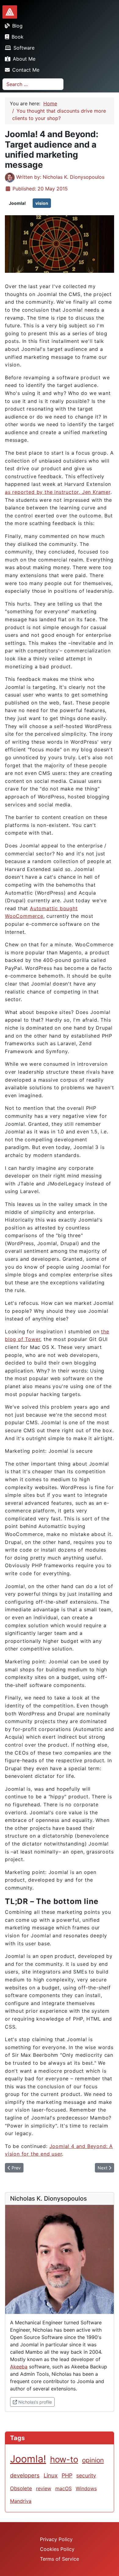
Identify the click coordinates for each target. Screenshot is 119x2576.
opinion (93, 2460)
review (44, 2488)
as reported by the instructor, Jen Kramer (58, 492)
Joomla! (17, 203)
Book (18, 37)
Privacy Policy (56, 2539)
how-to (64, 2459)
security (86, 2475)
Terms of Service (60, 2559)
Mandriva (21, 2501)
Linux (51, 2475)
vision (42, 203)
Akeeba (19, 2367)
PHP (67, 2475)
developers (25, 2475)
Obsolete (21, 2488)
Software (24, 48)
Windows (86, 2488)
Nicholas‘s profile (36, 2402)
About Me (24, 59)
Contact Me (26, 70)
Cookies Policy (57, 2549)
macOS (63, 2488)
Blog (17, 26)
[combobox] (33, 84)
